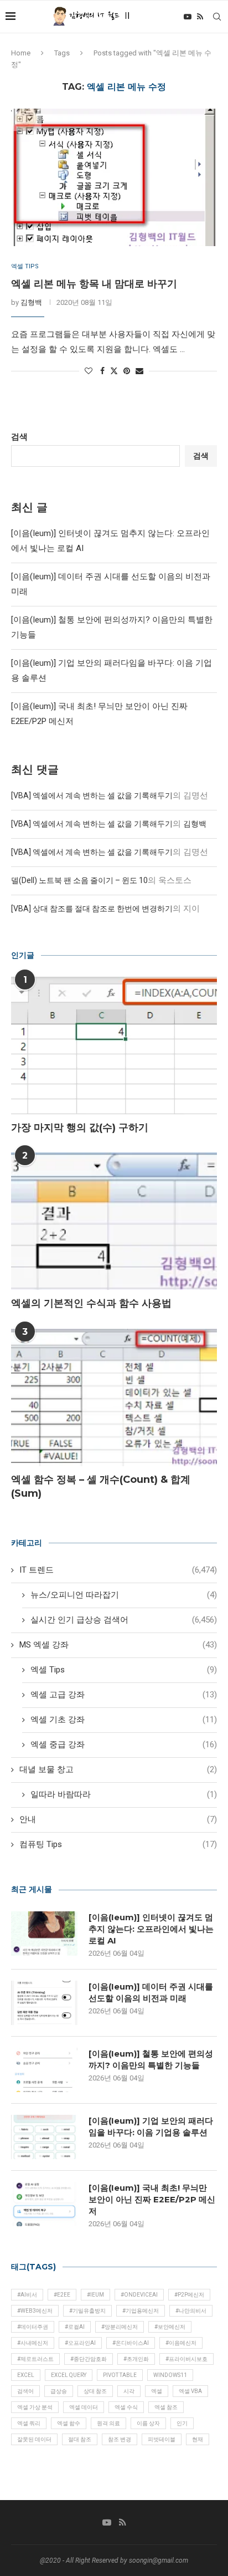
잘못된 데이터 (34, 2439)
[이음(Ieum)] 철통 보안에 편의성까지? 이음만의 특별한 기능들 (151, 2059)
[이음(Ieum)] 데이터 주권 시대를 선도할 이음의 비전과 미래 (151, 1992)
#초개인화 (136, 2359)
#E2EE (62, 2295)
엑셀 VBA (190, 2391)
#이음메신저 (181, 2343)
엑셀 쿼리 (29, 2423)
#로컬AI (75, 2327)
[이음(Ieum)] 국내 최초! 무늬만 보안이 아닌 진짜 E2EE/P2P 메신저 (152, 2199)
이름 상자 (148, 2423)
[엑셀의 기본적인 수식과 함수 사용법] (114, 1221)
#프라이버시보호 (186, 2359)
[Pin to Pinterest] (127, 371)
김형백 (31, 302)
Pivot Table (120, 2375)
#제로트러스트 (35, 2359)
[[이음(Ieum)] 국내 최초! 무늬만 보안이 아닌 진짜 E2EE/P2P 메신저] (44, 2204)
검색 (19, 437)
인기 (182, 2423)
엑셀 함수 (69, 2423)
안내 (118, 1819)
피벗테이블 (162, 2439)
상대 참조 (95, 2391)
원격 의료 (108, 2423)
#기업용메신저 (141, 2311)
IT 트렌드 (118, 1570)
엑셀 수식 (126, 2407)
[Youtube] (188, 17)
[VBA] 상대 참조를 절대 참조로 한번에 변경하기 (92, 909)
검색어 (25, 2391)
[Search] (217, 17)
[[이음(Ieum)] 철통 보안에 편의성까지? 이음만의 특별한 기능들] (44, 2070)
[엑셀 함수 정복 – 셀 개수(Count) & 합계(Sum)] (114, 1397)
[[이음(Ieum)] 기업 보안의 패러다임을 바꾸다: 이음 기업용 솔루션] (44, 2137)
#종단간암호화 (89, 2359)
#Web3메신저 (35, 2311)
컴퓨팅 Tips (118, 1844)
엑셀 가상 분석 (35, 2407)
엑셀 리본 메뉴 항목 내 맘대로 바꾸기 (94, 284)
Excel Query (69, 2375)
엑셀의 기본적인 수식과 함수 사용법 (91, 1303)
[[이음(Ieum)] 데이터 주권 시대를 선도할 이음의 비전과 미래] (44, 2003)
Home (21, 53)
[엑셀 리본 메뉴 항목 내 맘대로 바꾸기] (114, 177)
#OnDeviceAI (139, 2295)
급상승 (59, 2391)
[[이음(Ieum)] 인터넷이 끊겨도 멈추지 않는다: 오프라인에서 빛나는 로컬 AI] (44, 1934)
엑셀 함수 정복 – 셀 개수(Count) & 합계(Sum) (101, 1486)
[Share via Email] (139, 371)
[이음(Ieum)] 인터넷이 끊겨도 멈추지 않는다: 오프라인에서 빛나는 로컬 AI (151, 1929)
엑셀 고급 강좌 (124, 1695)
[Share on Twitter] (114, 371)
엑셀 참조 (166, 2407)
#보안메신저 (170, 2327)
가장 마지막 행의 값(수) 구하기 (80, 1128)
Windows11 (170, 2375)
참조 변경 (120, 2439)
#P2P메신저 (189, 2295)
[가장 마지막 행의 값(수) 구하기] (114, 1045)
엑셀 (157, 2391)
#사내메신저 (33, 2343)
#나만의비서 (191, 2311)
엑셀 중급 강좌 (124, 1744)
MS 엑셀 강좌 (118, 1645)
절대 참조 (80, 2439)
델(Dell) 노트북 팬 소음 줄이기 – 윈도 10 (79, 880)
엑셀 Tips (124, 1670)
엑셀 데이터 (84, 2407)
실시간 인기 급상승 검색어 (124, 1620)
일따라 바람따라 (124, 1794)
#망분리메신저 (120, 2327)
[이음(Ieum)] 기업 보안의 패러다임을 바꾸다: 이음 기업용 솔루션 (151, 2126)
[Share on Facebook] (102, 371)
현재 (198, 2439)
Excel (26, 2375)
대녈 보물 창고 (118, 1769)
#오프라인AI (80, 2343)
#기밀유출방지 (87, 2311)
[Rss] (200, 17)
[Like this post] (89, 371)
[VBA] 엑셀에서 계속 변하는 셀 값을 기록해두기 (92, 795)
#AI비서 (27, 2295)
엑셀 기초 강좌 (124, 1720)
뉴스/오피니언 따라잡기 (124, 1595)
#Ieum (95, 2295)
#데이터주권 (33, 2327)
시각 (129, 2391)
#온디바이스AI (131, 2343)
